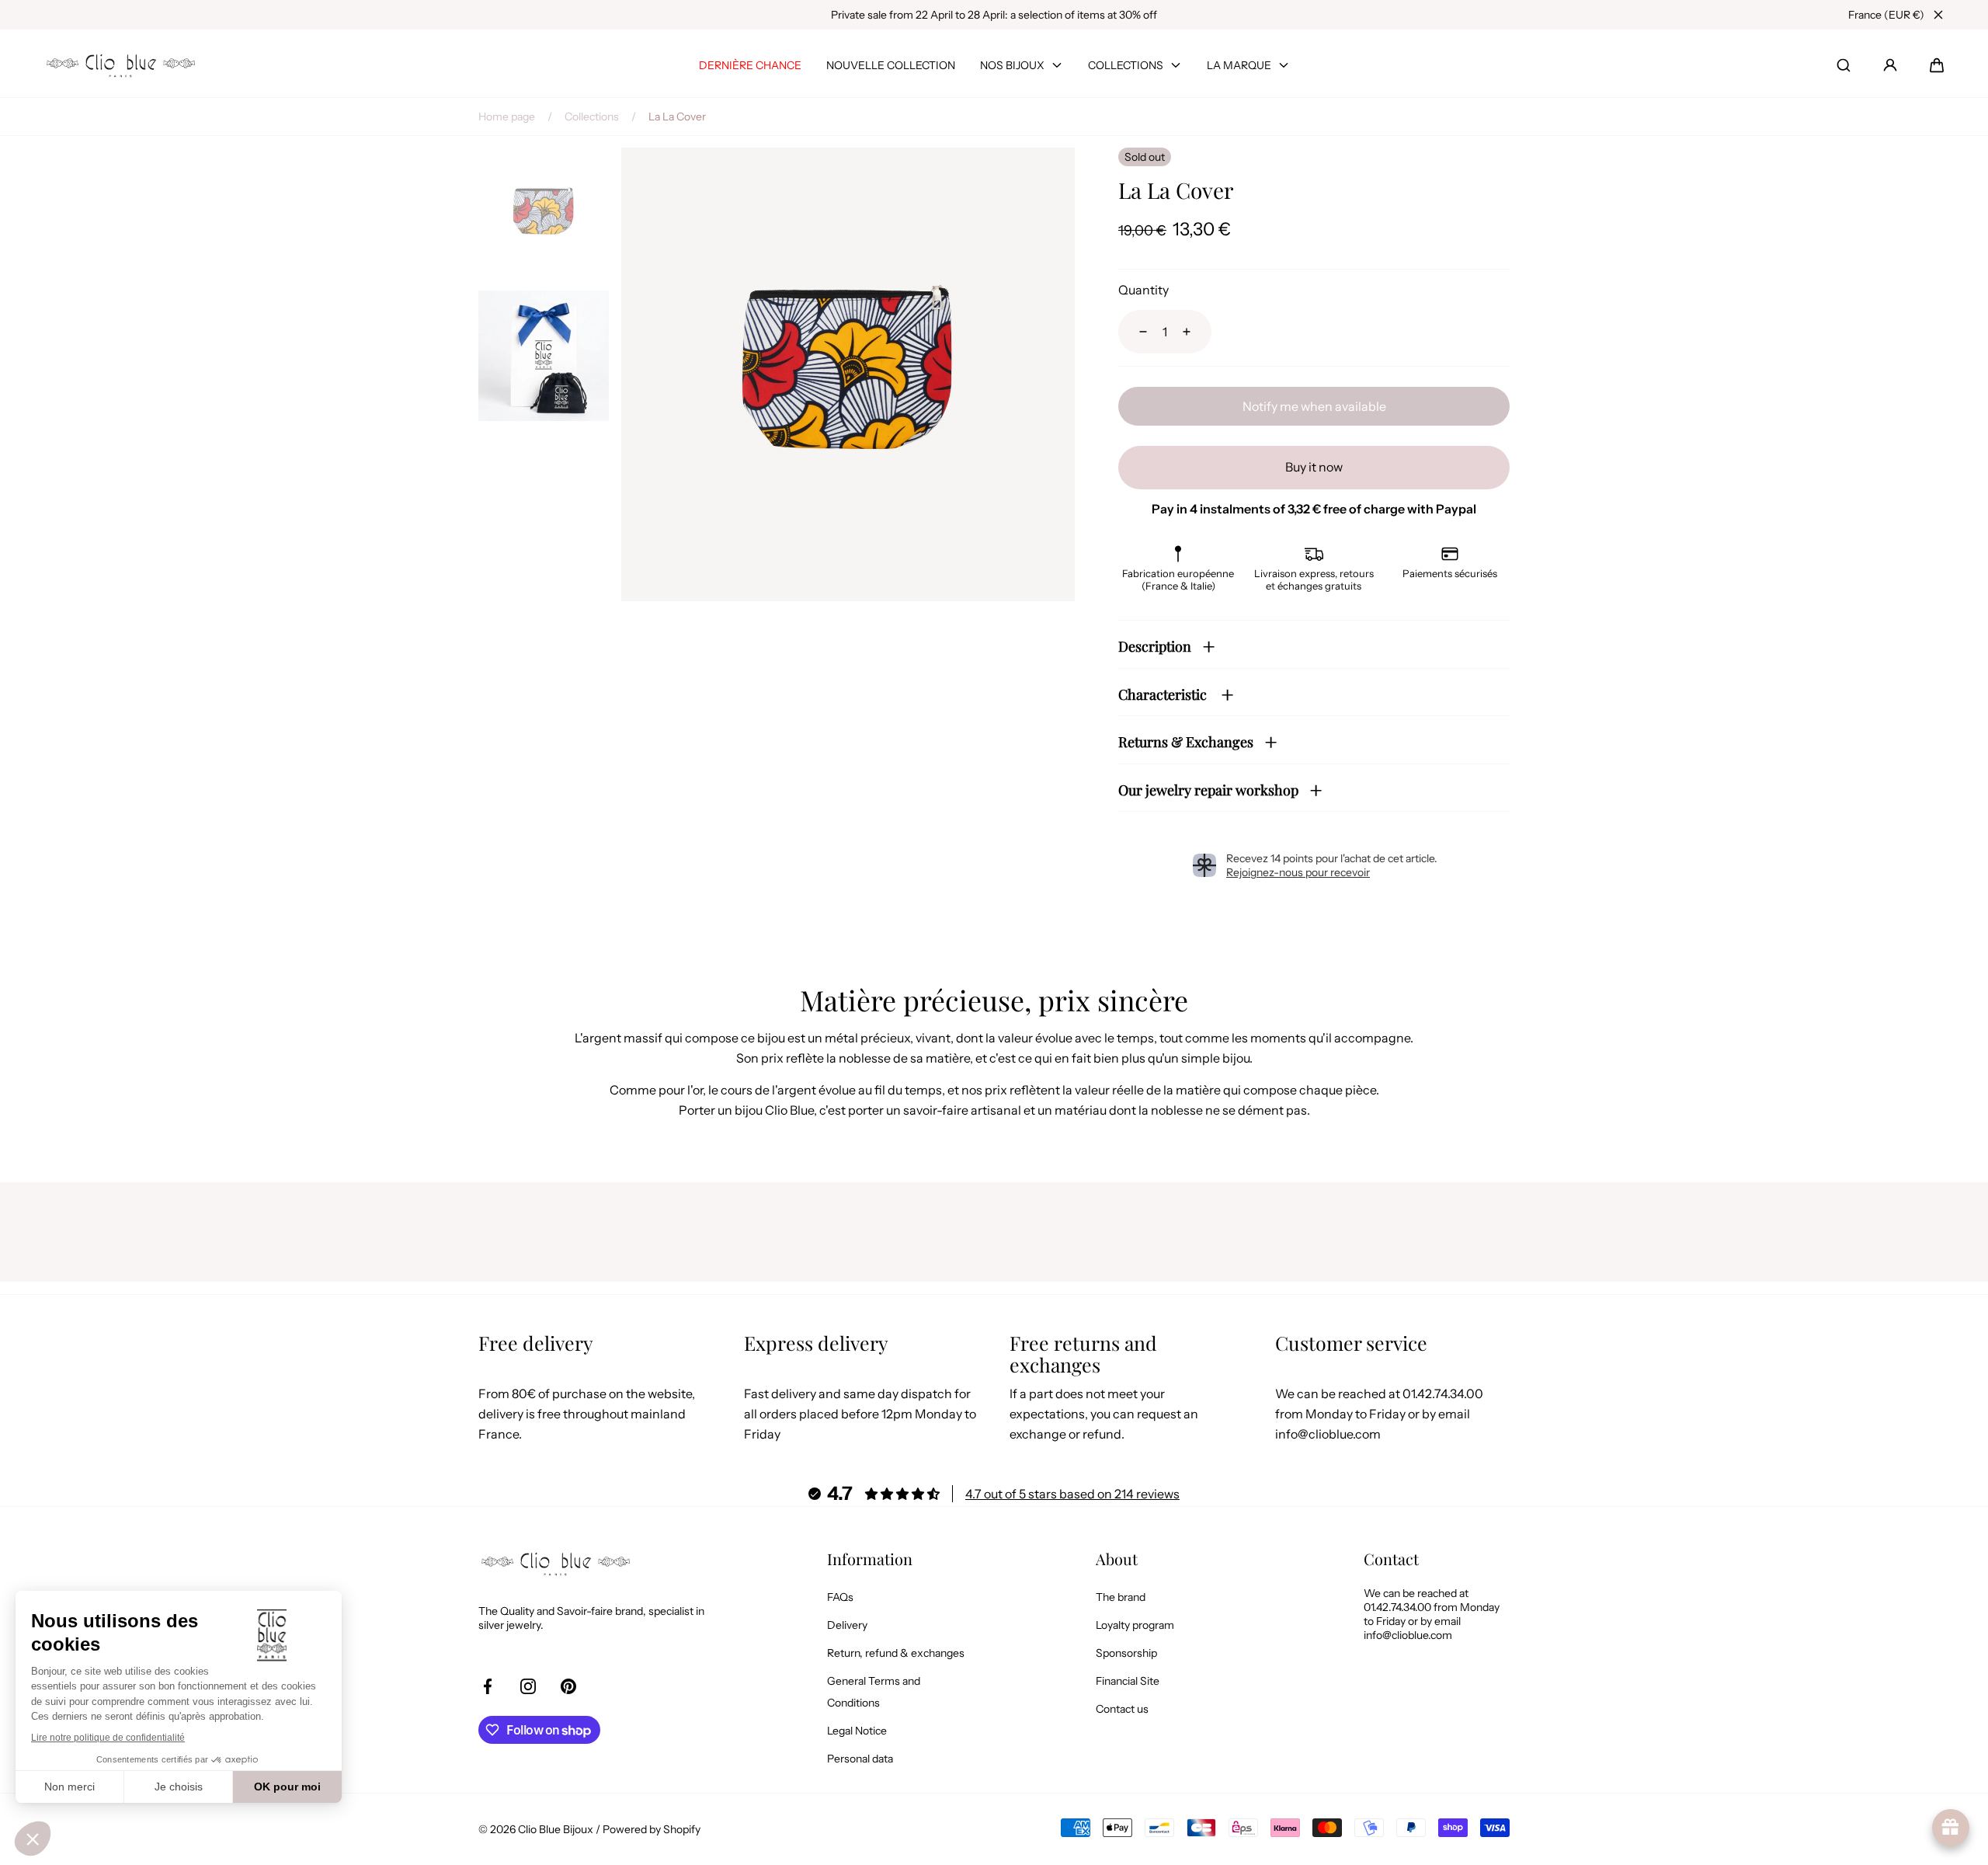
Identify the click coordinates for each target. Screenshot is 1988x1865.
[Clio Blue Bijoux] (121, 66)
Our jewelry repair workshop (1208, 790)
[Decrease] (1134, 332)
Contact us (1122, 1709)
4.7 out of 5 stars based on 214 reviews (1072, 1494)
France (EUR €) (1886, 15)
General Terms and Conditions (874, 1692)
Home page (507, 117)
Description (1155, 646)
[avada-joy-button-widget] (1951, 1828)
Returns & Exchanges (1186, 742)
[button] (1937, 65)
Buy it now (1314, 467)
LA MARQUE (1239, 65)
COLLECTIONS (1126, 65)
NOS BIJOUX (1012, 65)
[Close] (1938, 15)
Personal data (860, 1759)
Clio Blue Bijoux (556, 1829)
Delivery (847, 1625)
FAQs (840, 1597)
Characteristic (1164, 694)
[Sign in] (1890, 65)
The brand (1121, 1597)
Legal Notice (857, 1731)
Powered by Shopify (652, 1829)
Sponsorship (1126, 1653)
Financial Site (1128, 1681)
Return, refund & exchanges (896, 1653)
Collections (592, 117)
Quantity (1143, 290)
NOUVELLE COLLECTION (891, 65)
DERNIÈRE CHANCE (750, 65)
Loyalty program (1135, 1625)
